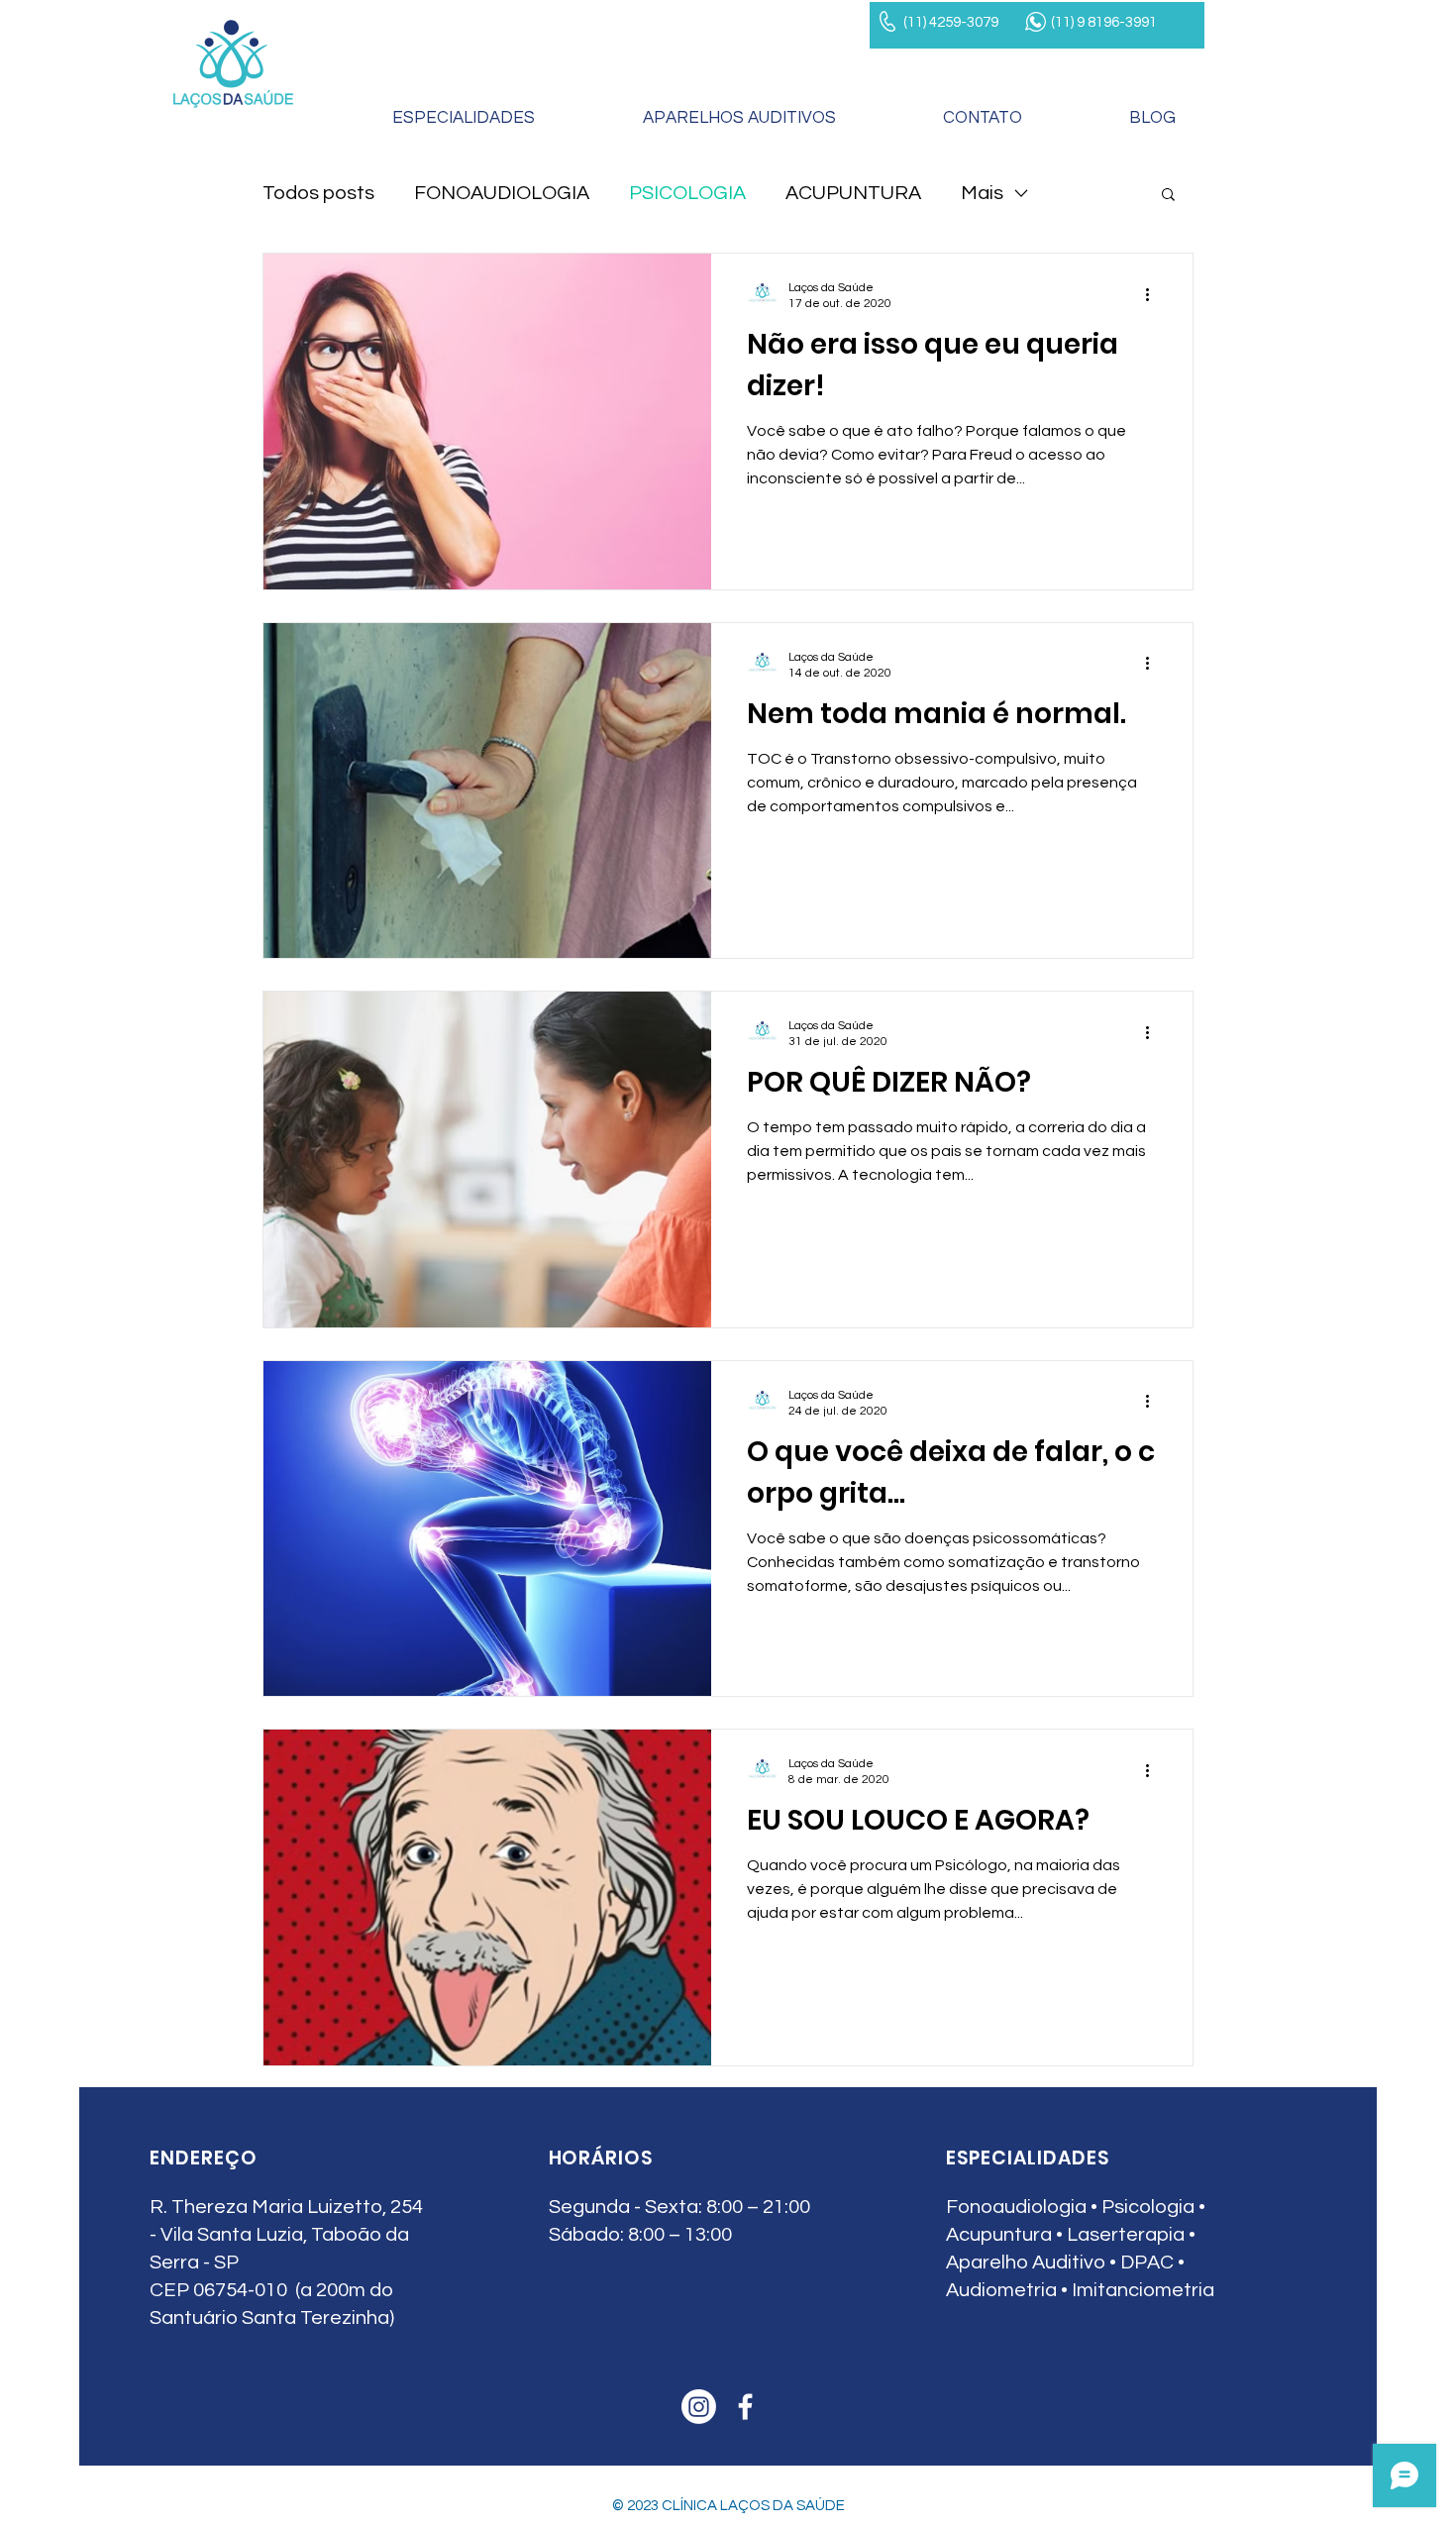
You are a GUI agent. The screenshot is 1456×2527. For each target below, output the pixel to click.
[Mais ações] (1154, 294)
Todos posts (318, 193)
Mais (982, 193)
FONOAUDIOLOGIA (502, 193)
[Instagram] (699, 2407)
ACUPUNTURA (853, 193)
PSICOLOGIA (687, 193)
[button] (1168, 196)
